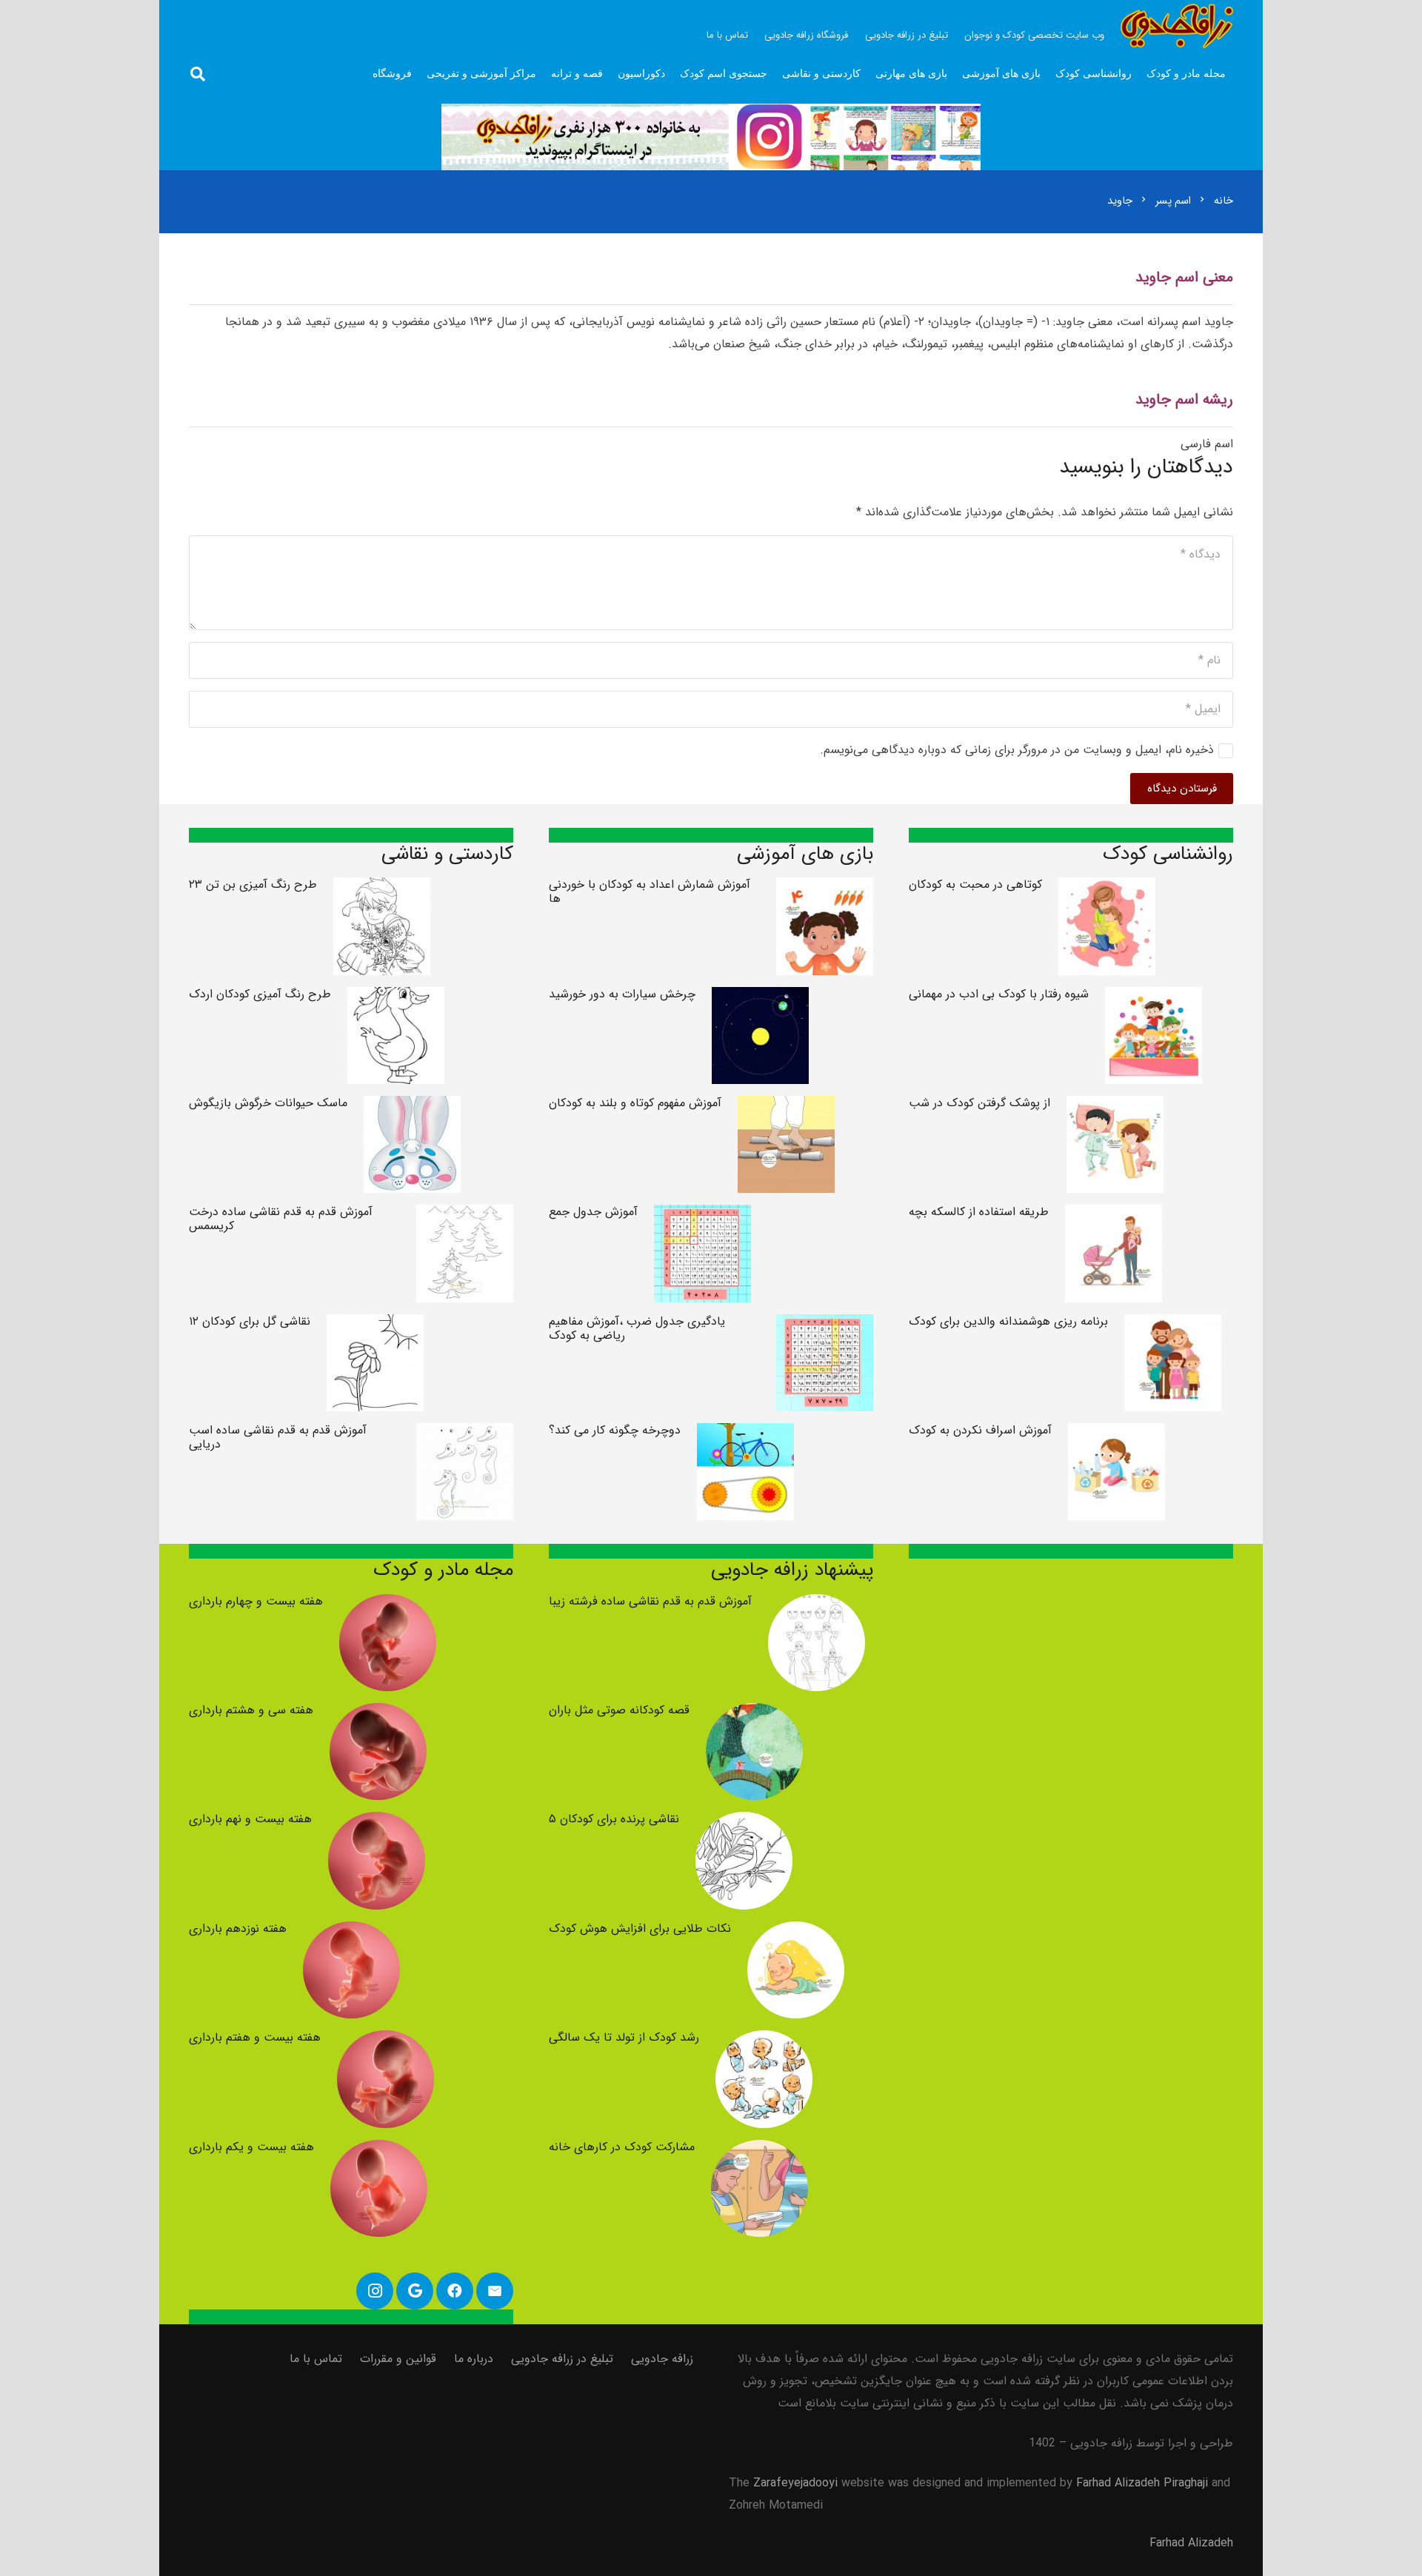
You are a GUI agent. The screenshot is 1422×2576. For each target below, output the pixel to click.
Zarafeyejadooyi (795, 2483)
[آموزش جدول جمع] (702, 1215)
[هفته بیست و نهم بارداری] (377, 1823)
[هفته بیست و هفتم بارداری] (385, 2041)
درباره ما (474, 2359)
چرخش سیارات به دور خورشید (622, 994)
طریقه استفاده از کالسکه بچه (979, 1212)
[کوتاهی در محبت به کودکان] (1107, 888)
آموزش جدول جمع (593, 1212)
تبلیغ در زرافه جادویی (562, 2359)
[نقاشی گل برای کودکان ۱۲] (375, 1325)
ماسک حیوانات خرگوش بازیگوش (268, 1103)
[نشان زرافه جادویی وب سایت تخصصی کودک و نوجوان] (1177, 26)
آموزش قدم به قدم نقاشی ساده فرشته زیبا (650, 1601)
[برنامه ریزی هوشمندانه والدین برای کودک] (1173, 1325)
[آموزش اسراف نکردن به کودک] (1116, 1434)
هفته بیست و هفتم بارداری (255, 2037)
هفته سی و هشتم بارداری (251, 1710)
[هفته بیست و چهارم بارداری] (388, 1605)
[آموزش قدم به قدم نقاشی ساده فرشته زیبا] (817, 1605)
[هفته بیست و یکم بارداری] (379, 2151)
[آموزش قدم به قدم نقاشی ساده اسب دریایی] (465, 1434)
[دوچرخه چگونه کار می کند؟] (745, 1434)
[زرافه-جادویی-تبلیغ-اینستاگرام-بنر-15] (711, 137)
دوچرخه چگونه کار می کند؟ (615, 1430)
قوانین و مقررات (398, 2359)
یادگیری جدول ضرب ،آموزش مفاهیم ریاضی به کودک (637, 1328)
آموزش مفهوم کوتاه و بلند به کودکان (635, 1103)
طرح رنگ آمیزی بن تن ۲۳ (253, 884)
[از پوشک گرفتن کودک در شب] (1115, 1107)
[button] (198, 74)
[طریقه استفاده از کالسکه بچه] (1114, 1215)
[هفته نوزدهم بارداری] (351, 1932)
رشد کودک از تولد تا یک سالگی (624, 2037)
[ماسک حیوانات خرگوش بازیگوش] (412, 1107)
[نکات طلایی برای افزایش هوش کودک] (796, 1932)
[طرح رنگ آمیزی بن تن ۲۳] (382, 888)
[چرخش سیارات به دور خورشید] (760, 998)
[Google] (415, 2291)
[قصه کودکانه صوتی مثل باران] (754, 1714)
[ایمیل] (495, 2291)
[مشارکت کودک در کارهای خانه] (760, 2151)
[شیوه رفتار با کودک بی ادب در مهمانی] (1154, 998)
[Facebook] (455, 2291)
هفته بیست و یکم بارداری (251, 2147)
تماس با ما (316, 2359)
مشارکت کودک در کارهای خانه (622, 2147)
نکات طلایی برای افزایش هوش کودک (640, 1928)
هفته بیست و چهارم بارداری (256, 1601)
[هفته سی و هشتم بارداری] (378, 1714)
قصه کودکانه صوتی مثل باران (619, 1710)
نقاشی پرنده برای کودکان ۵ (614, 1819)
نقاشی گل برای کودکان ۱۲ (250, 1321)
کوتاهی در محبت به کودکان (975, 884)
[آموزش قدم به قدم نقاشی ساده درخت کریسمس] (465, 1215)
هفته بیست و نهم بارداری (250, 1819)
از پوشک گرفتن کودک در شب (979, 1103)
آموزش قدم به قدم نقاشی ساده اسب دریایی (278, 1437)
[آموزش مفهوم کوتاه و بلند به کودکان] (786, 1107)
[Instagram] (375, 2291)
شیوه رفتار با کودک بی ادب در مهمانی (999, 994)
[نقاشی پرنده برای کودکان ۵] (744, 1823)
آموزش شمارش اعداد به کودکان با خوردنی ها (650, 891)
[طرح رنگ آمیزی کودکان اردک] (396, 998)
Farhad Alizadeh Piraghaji (1142, 2483)
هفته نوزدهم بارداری (238, 1928)
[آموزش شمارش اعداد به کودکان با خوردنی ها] (825, 888)
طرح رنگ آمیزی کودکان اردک (260, 994)
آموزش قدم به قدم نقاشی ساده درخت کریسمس (281, 1219)
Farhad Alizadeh (1191, 2543)
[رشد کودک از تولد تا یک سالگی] (764, 2041)
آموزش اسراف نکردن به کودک (980, 1430)
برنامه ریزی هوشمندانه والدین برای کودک (1008, 1321)
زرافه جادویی (662, 2359)
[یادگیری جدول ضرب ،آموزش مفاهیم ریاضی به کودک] (825, 1325)
